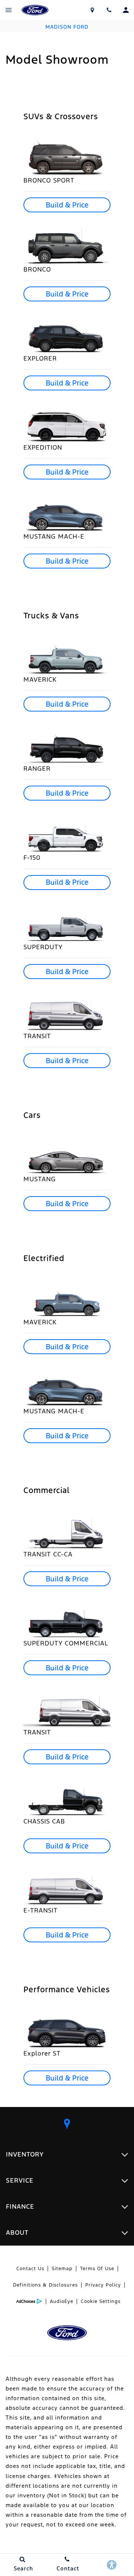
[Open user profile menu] (126, 10)
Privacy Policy (103, 2285)
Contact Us (30, 2269)
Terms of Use (97, 2269)
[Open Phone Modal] (109, 10)
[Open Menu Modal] (8, 10)
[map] (67, 2124)
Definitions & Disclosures (45, 2285)
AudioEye (62, 2301)
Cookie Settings (101, 2301)
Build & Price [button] (67, 205)
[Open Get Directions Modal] (92, 10)
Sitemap (62, 2269)
